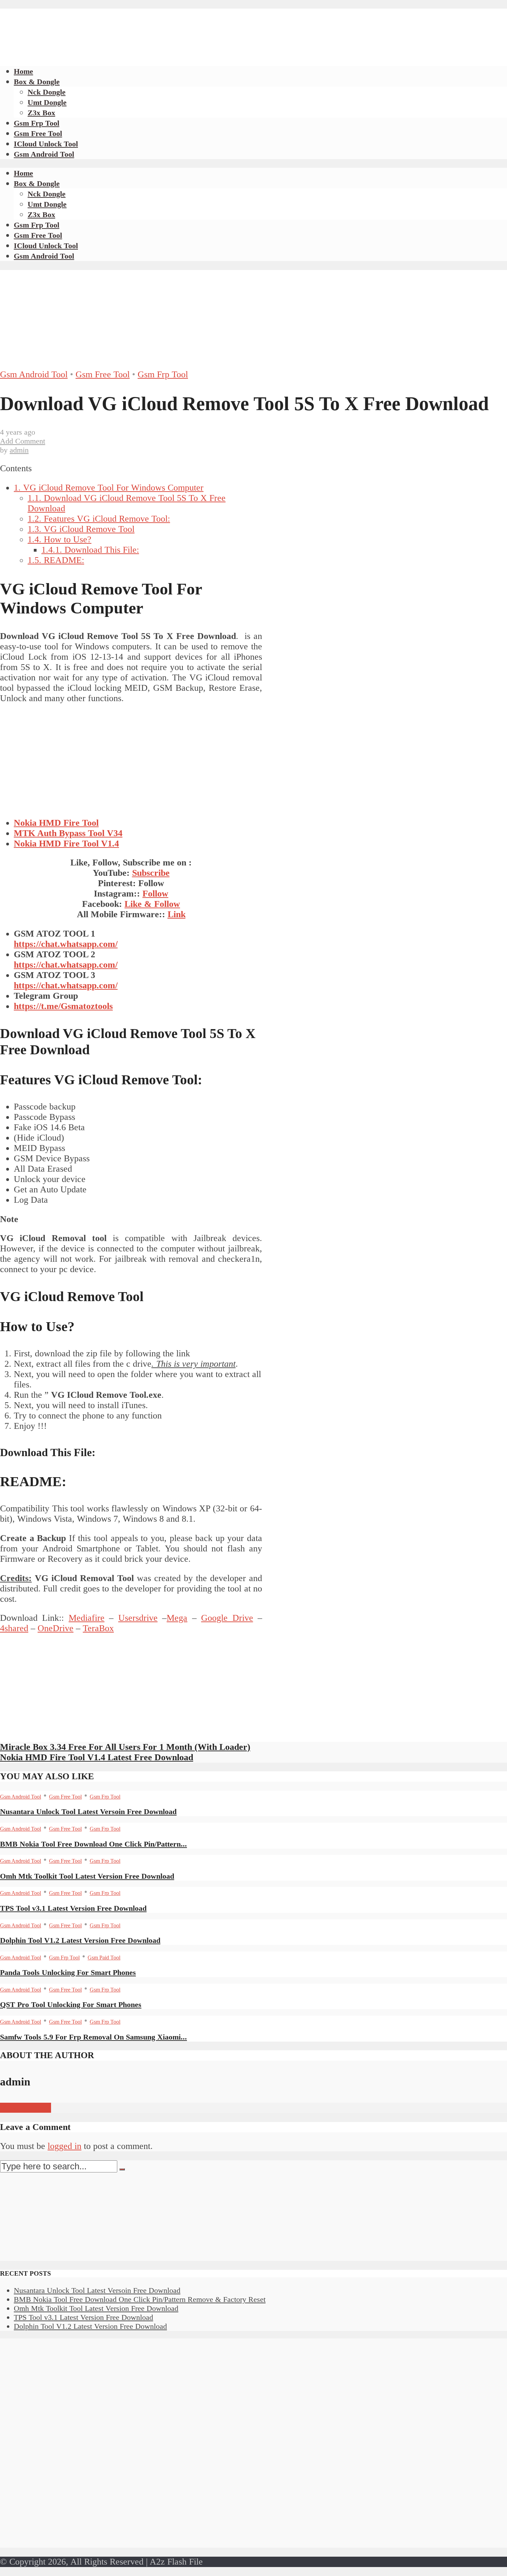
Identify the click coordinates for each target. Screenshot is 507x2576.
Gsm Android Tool (44, 154)
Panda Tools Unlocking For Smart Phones (68, 1972)
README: (56, 560)
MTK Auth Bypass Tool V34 (68, 833)
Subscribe (151, 873)
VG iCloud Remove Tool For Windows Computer (109, 488)
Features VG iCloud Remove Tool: (99, 519)
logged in (64, 2146)
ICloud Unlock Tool (46, 144)
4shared (14, 1628)
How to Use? (59, 539)
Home (23, 71)
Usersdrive (138, 1618)
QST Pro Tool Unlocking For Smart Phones (71, 2004)
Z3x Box (41, 113)
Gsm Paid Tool (104, 1958)
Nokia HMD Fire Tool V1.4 (66, 844)
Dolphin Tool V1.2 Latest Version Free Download (80, 1940)
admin (19, 450)
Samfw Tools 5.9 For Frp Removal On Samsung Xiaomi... (93, 2037)
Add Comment (23, 441)
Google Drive (227, 1618)
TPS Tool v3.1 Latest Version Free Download (73, 1908)
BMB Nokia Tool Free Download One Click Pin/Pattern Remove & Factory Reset (140, 2299)
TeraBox (98, 1628)
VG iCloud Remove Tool (81, 529)
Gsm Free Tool (38, 133)
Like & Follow (152, 904)
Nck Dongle (47, 92)
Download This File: (90, 550)
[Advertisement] (126, 24)
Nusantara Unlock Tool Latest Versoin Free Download (88, 1812)
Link (177, 914)
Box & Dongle (37, 82)
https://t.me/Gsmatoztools (63, 1006)
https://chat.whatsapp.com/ (66, 944)
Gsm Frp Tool (37, 123)
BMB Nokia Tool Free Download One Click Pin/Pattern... (93, 1844)
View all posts (26, 2108)
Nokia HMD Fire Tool (56, 823)
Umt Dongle (47, 102)
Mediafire (87, 1618)
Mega (177, 1618)
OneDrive (56, 1628)
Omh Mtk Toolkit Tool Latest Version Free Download (87, 1876)
